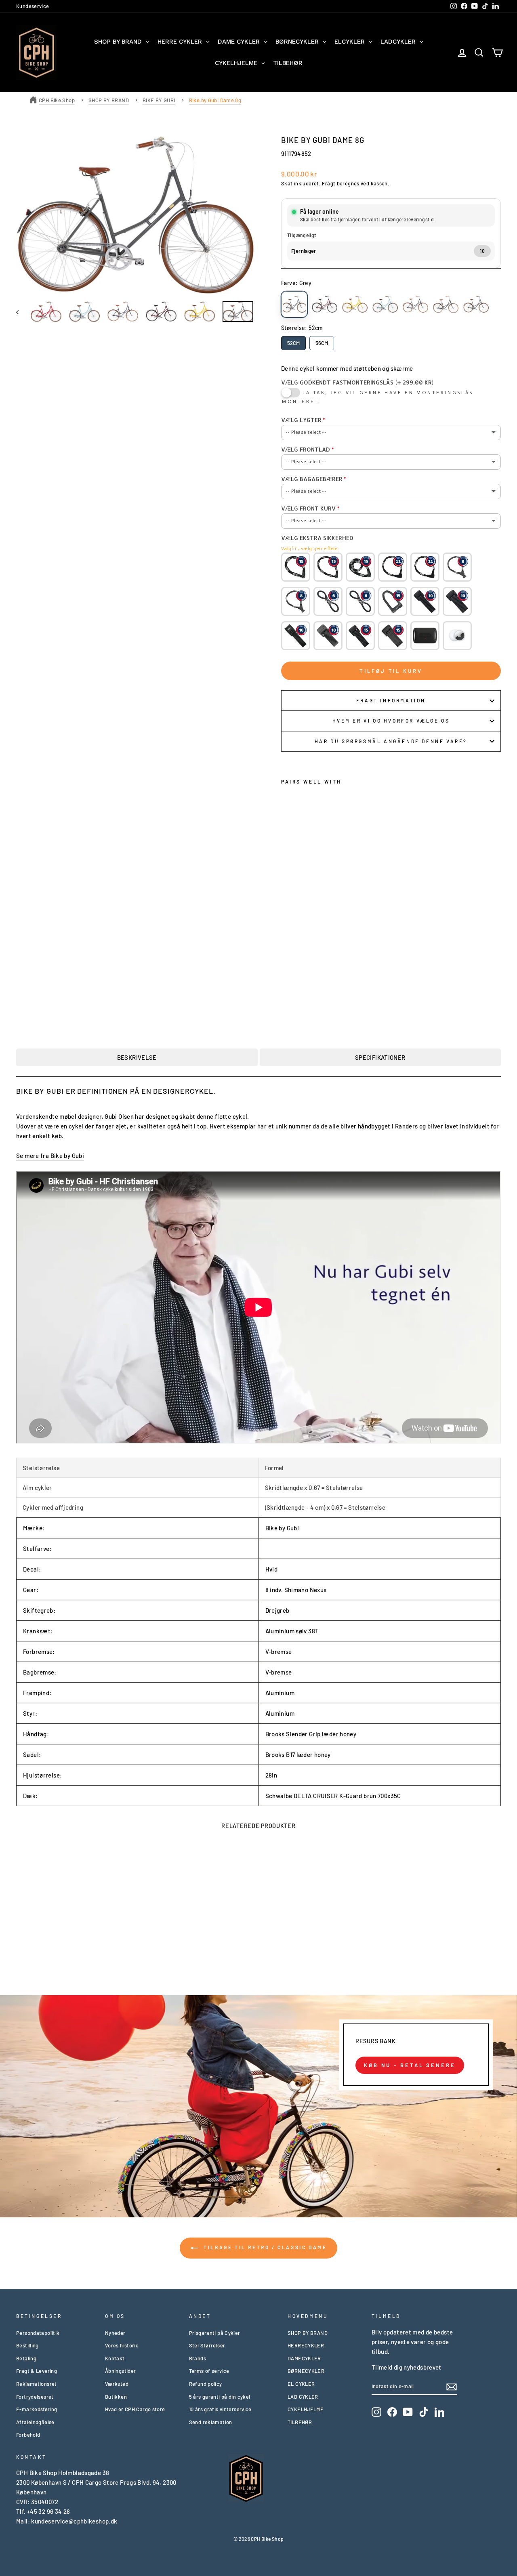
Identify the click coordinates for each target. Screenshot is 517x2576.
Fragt (329, 183)
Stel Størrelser (207, 2345)
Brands (198, 2358)
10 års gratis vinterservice (220, 2409)
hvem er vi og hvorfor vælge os (391, 721)
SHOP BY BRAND (109, 100)
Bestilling (27, 2345)
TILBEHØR (300, 2422)
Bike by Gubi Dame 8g (215, 100)
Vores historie (122, 2345)
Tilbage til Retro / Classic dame (264, 2247)
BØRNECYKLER (306, 2371)
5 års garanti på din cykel (220, 2397)
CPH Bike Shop (57, 100)
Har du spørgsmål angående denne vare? (391, 741)
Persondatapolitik (38, 2333)
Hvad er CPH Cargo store (135, 2409)
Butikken (116, 2397)
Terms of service (209, 2371)
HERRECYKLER (306, 2345)
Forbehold (28, 2435)
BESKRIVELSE (137, 1057)
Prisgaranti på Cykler (215, 2333)
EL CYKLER (301, 2384)
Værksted (117, 2384)
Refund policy (206, 2384)
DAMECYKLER (304, 2358)
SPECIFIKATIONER (380, 1057)
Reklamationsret (37, 2384)
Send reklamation (211, 2422)
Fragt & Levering (37, 2371)
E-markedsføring (37, 2409)
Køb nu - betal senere (410, 2065)
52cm (293, 343)
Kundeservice (33, 6)
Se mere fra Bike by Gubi (50, 1156)
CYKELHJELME (306, 2409)
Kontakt (115, 2358)
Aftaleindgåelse (35, 2422)
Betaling (26, 2358)
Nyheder (115, 2333)
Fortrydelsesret (35, 2397)
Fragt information (391, 700)
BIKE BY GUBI (159, 100)
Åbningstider (121, 2371)
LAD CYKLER (303, 2397)
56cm (322, 343)
